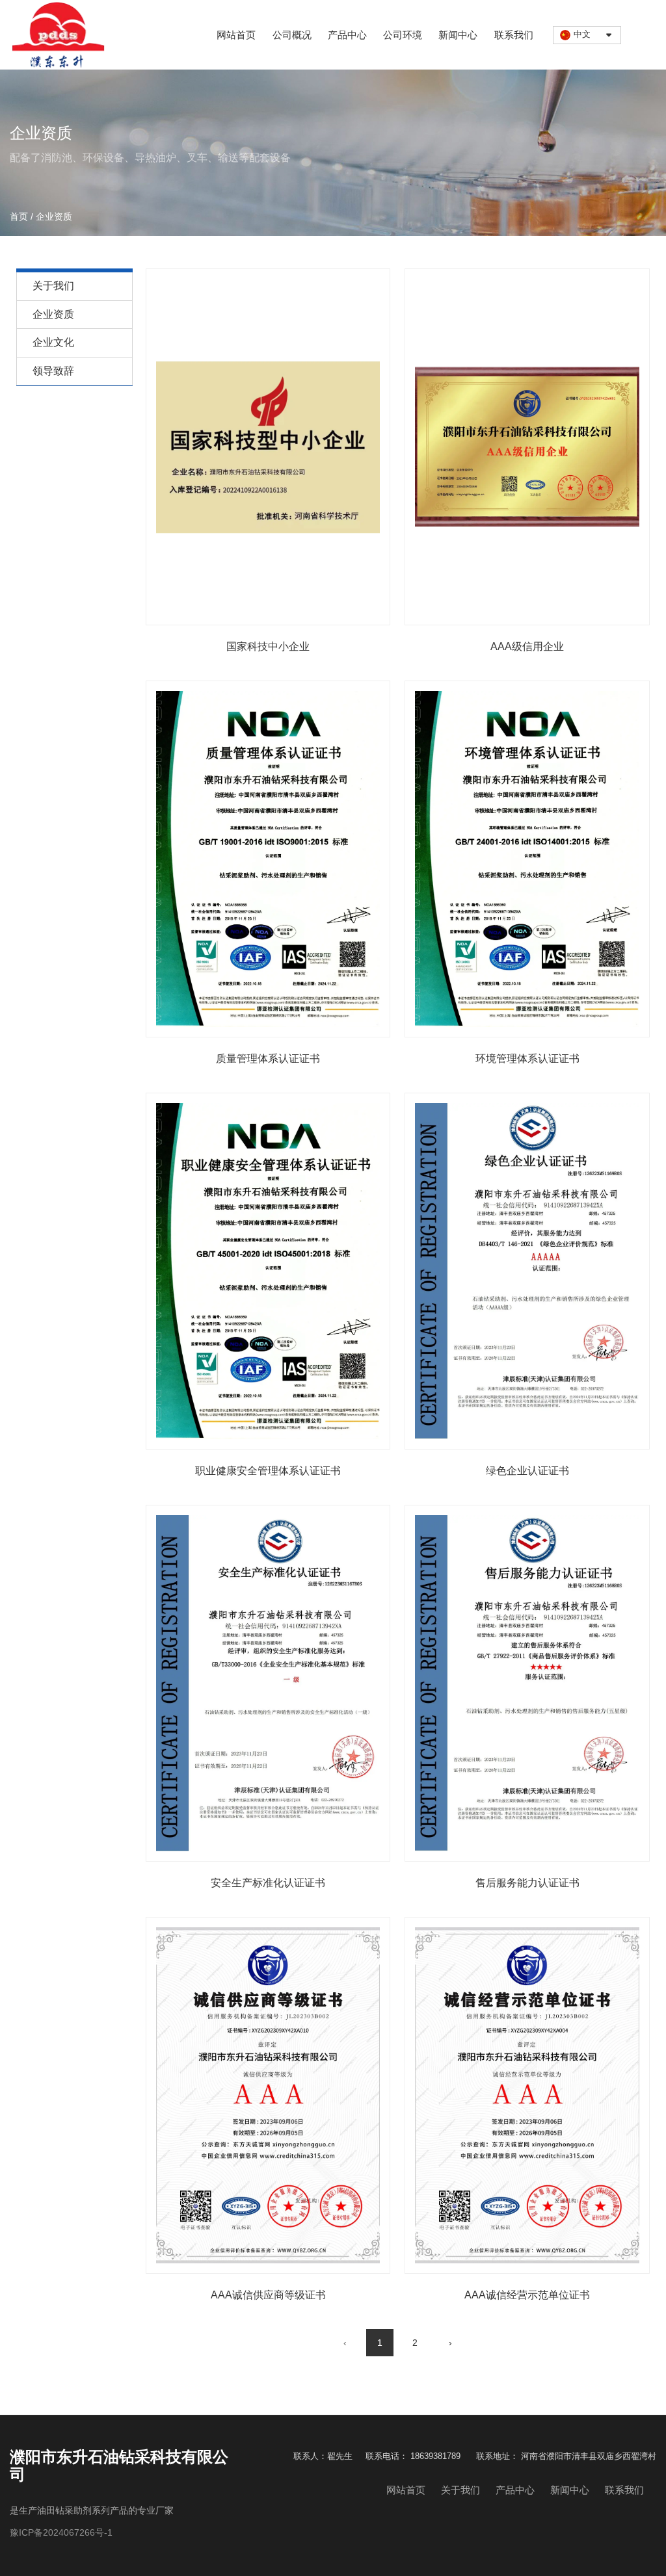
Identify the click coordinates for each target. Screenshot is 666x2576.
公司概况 (292, 35)
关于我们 (53, 286)
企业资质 (53, 314)
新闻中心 (458, 35)
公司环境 (403, 35)
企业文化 (53, 342)
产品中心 (347, 35)
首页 (20, 216)
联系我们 (514, 35)
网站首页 (236, 35)
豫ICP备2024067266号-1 (61, 2532)
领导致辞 (53, 371)
